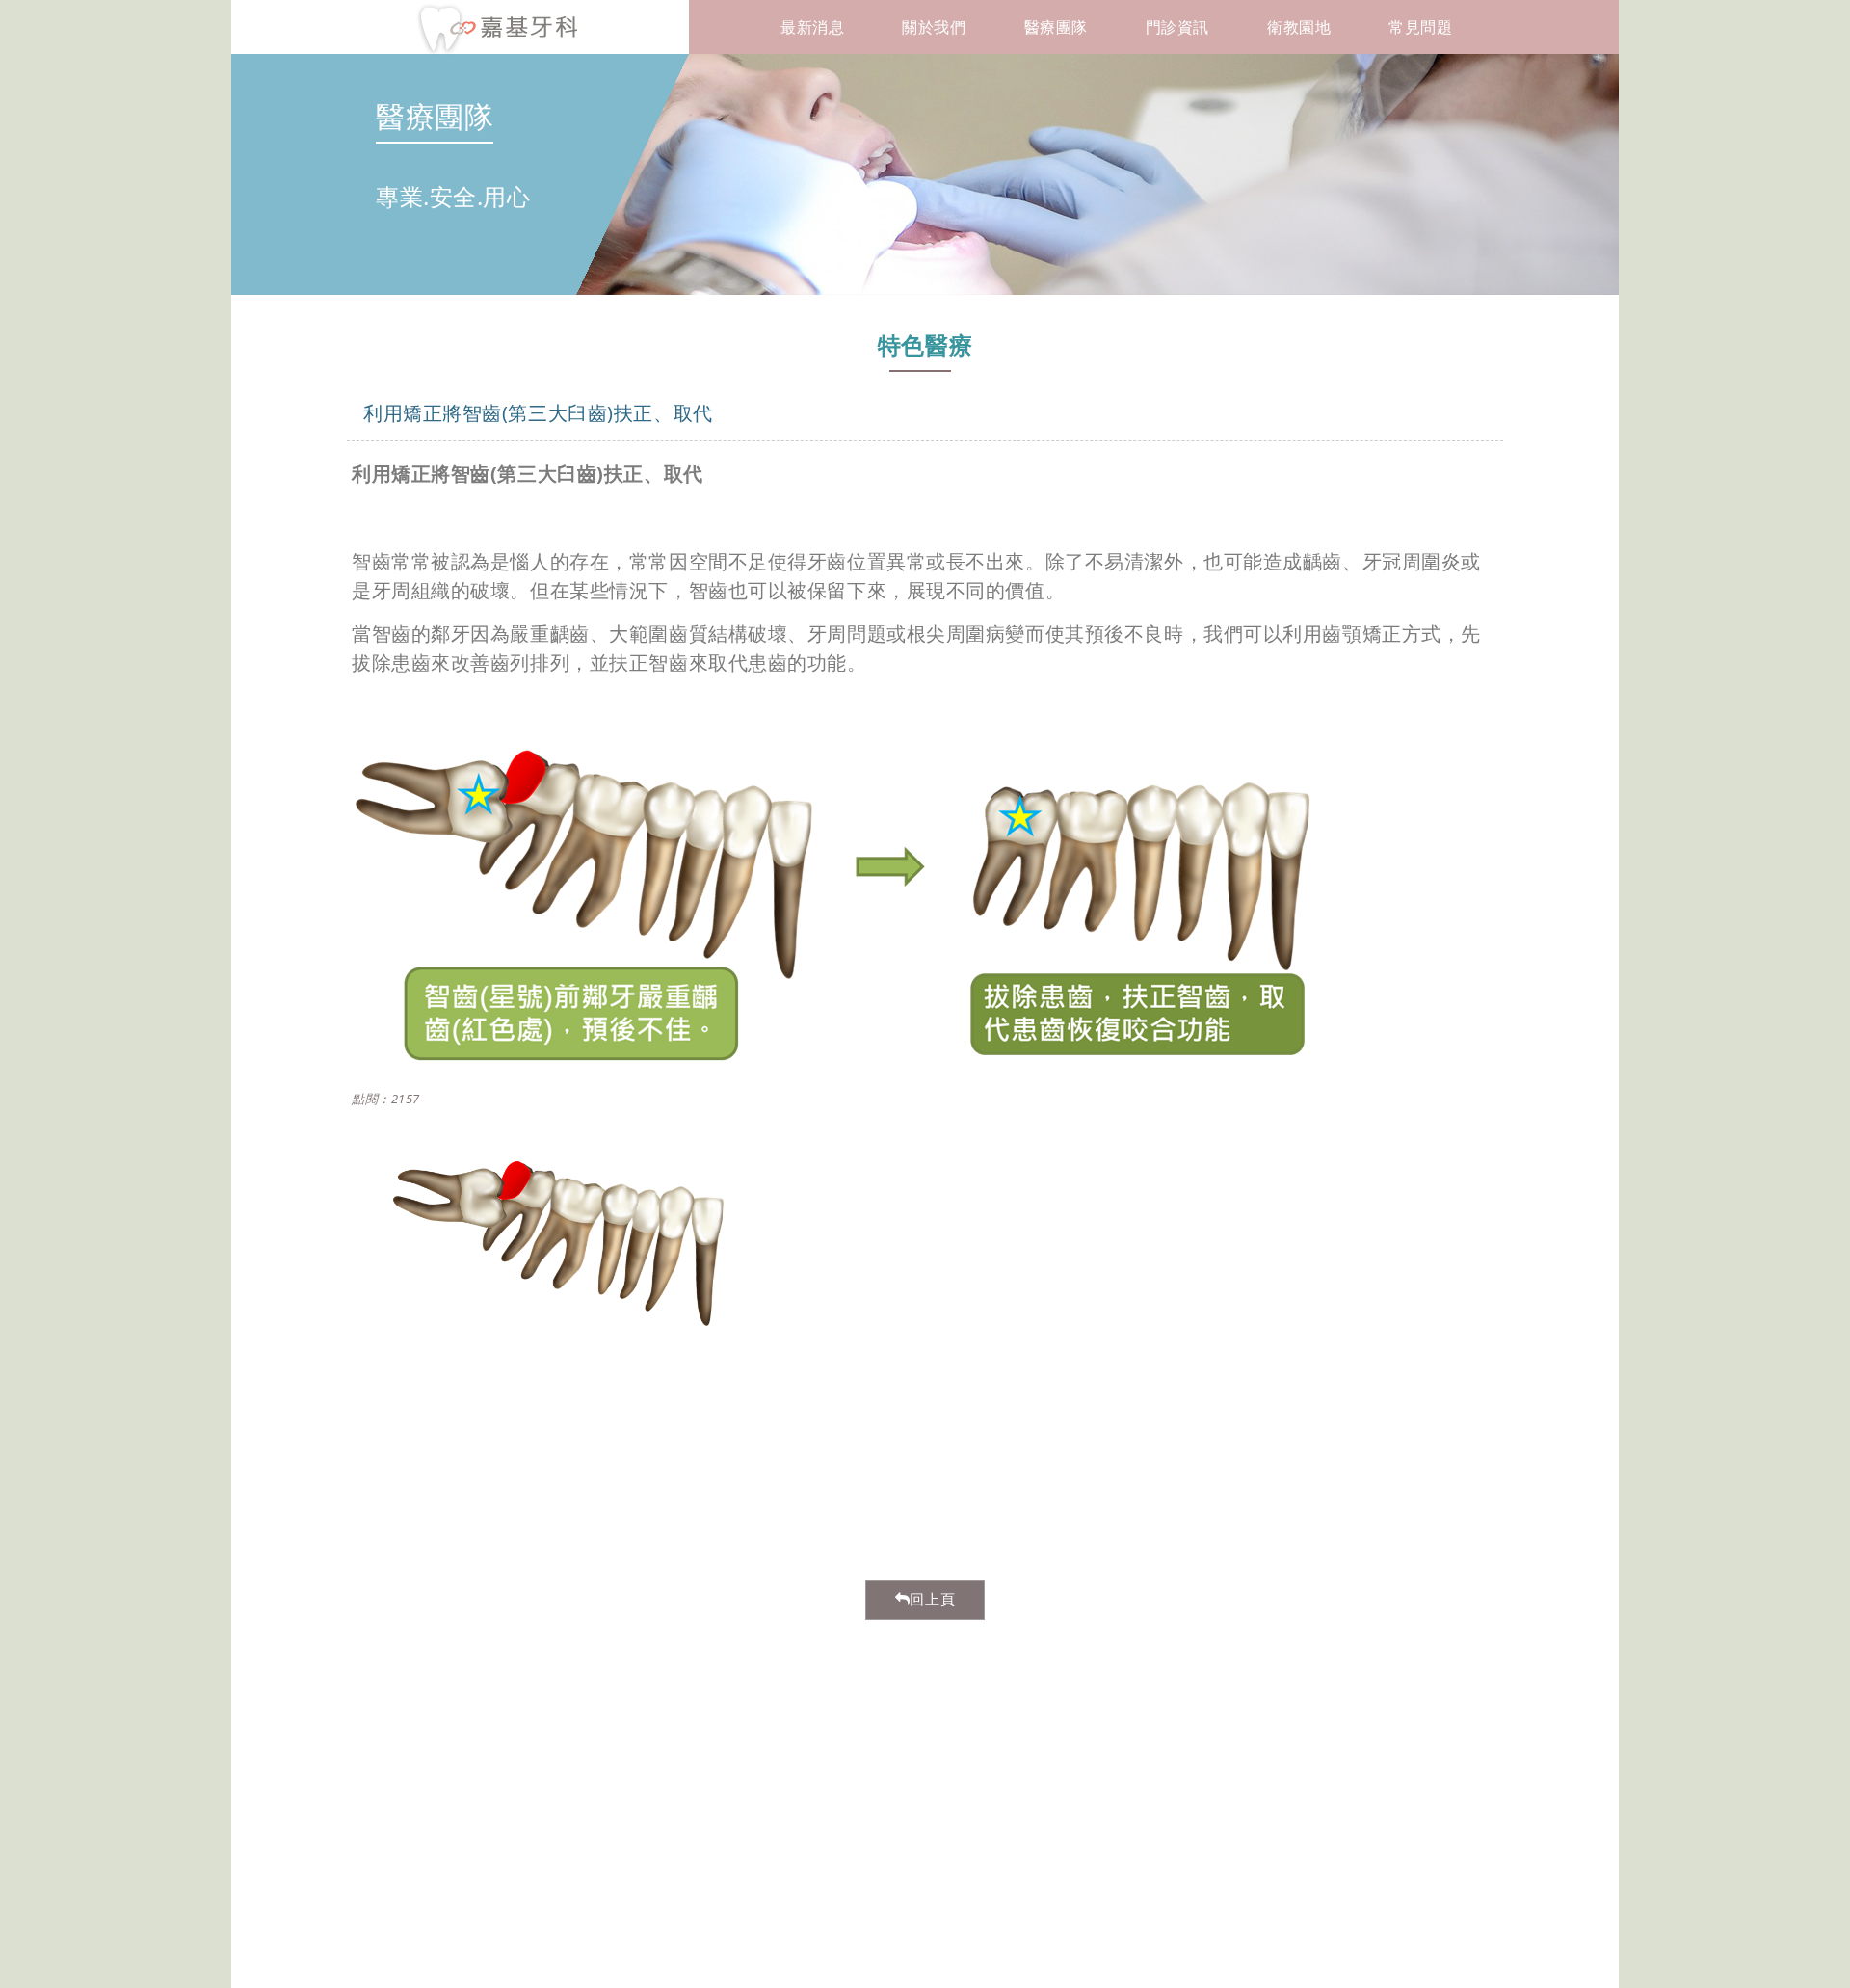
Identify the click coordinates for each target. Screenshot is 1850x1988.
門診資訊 (1177, 27)
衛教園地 (1299, 27)
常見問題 (1420, 27)
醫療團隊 (1056, 27)
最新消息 (812, 27)
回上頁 (932, 1600)
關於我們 (934, 27)
